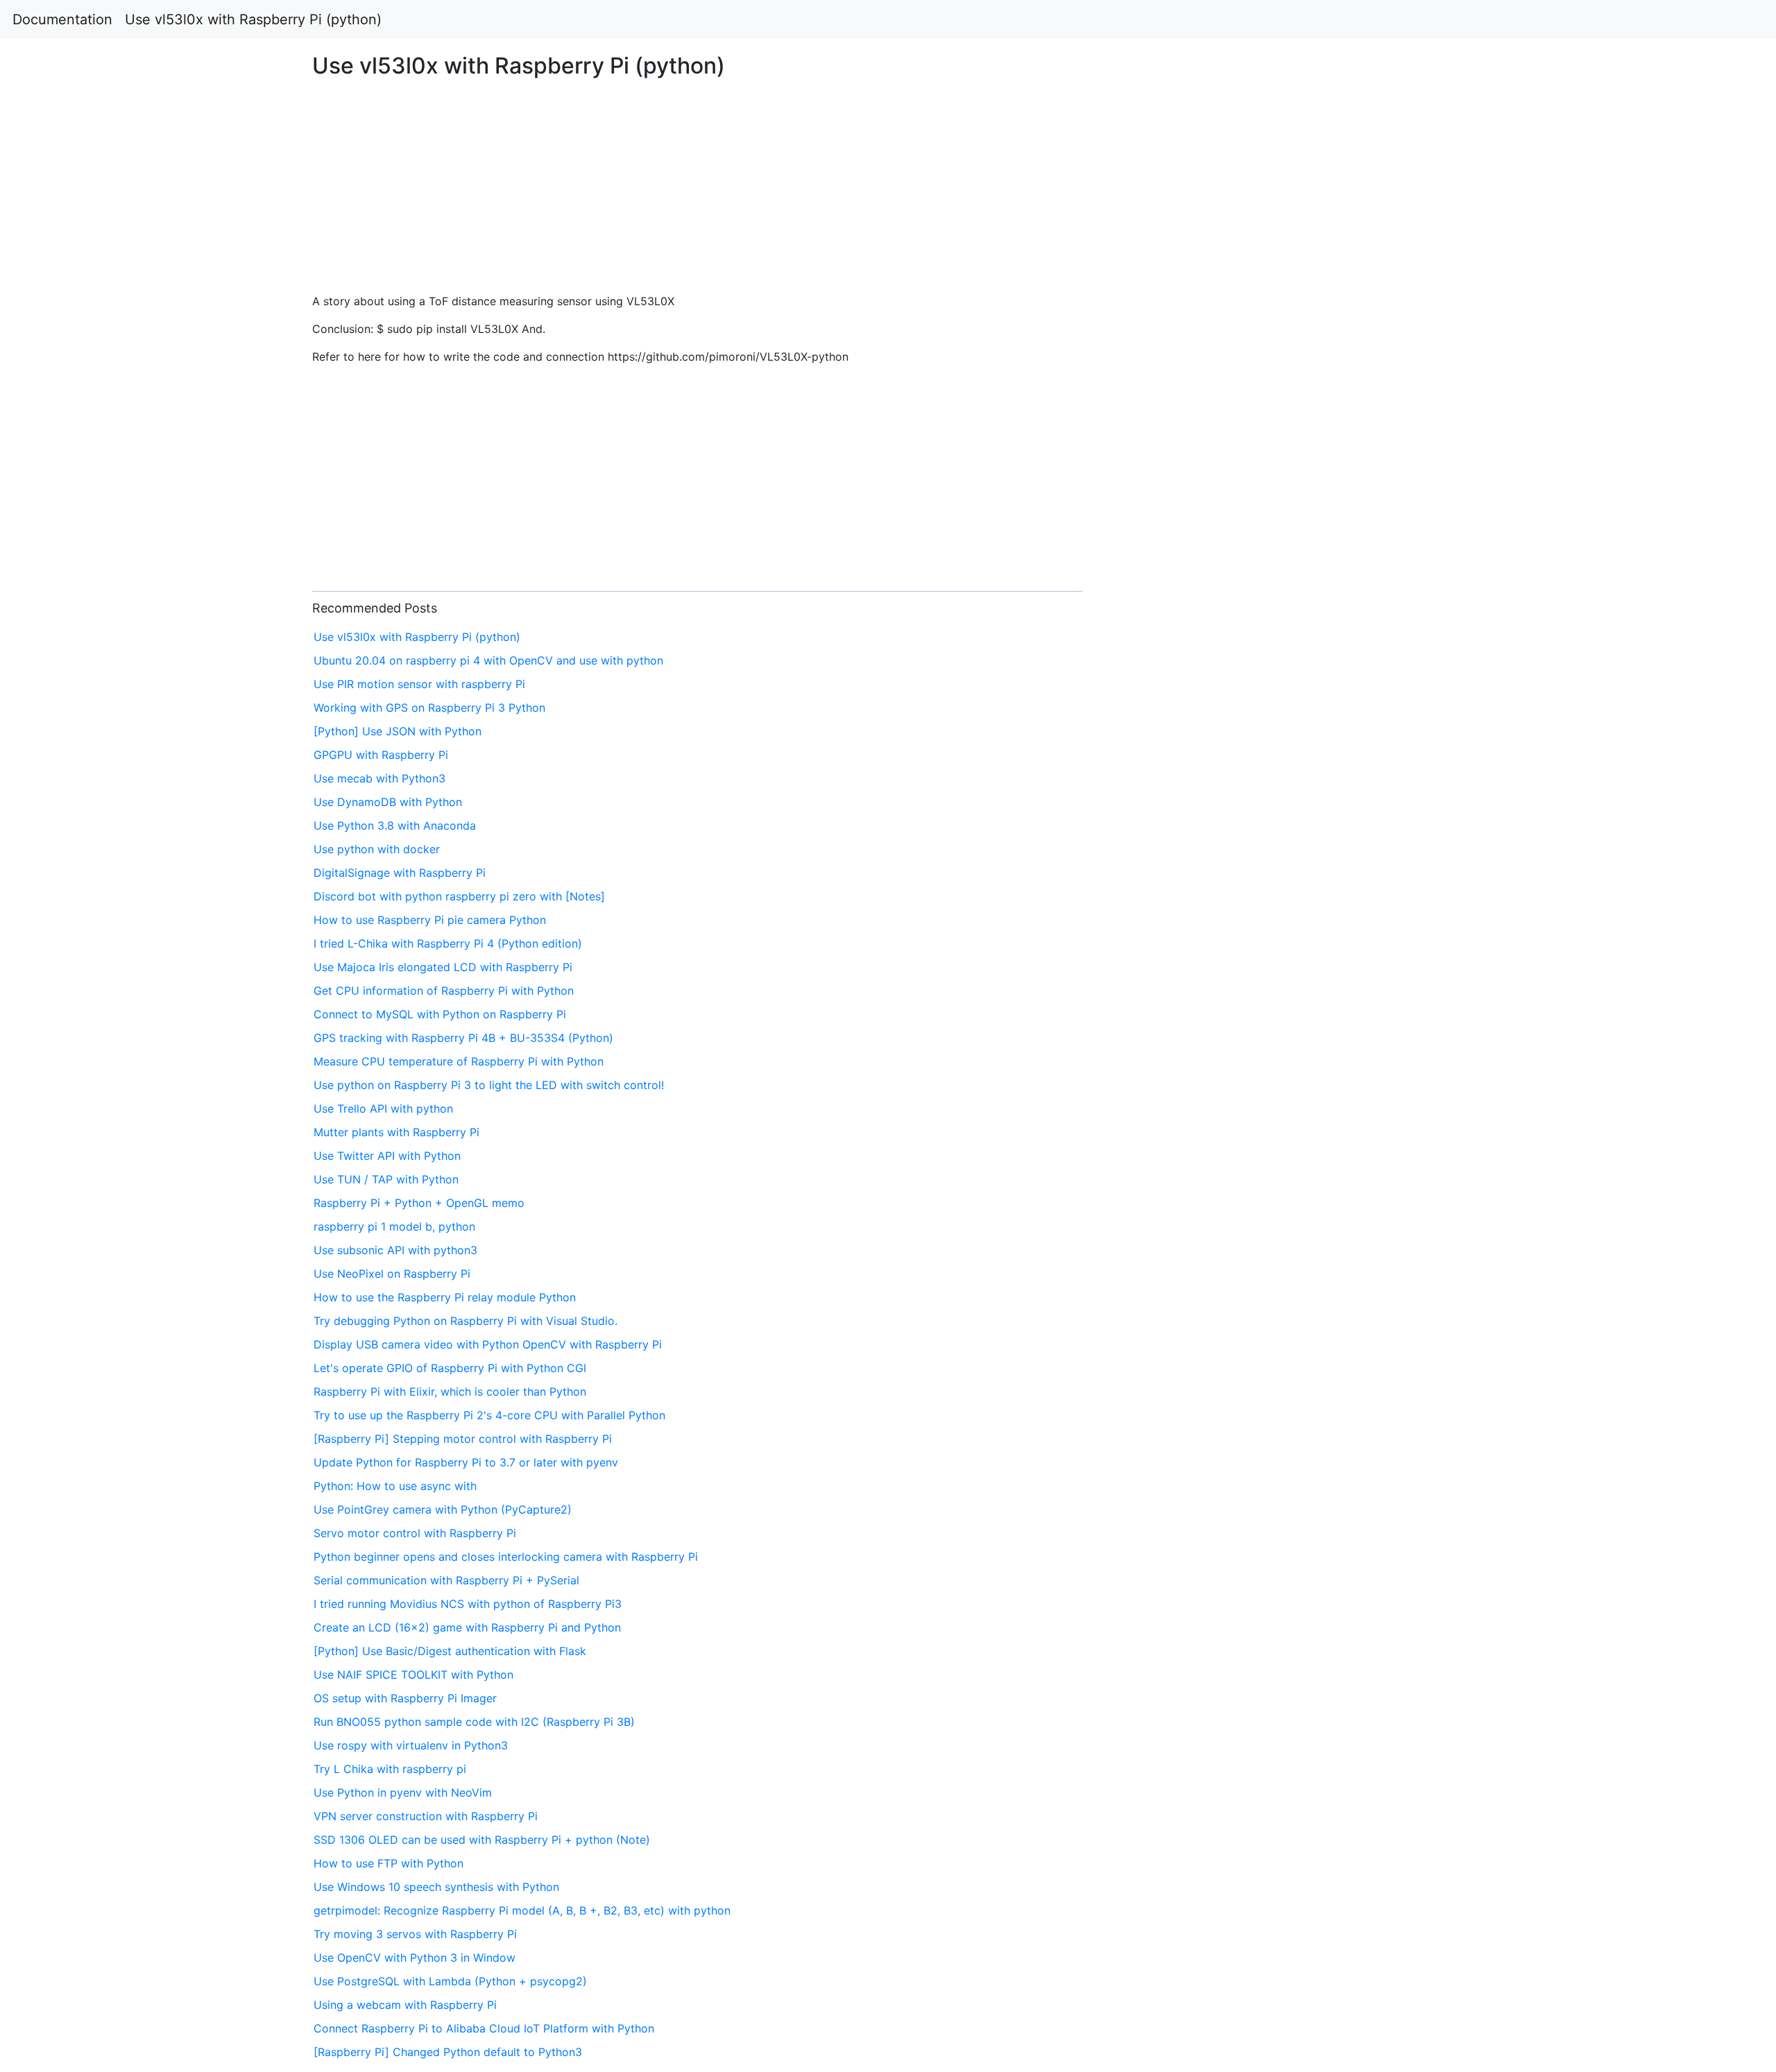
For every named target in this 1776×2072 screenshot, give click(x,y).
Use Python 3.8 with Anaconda (395, 825)
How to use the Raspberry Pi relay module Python (445, 1297)
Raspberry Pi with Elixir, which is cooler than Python (450, 1392)
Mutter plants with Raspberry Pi (396, 1132)
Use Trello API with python (383, 1108)
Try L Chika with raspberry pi (390, 1769)
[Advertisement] (1438, 511)
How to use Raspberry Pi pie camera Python (430, 920)
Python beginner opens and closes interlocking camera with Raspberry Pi (506, 1557)
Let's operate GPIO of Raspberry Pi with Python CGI (450, 1368)
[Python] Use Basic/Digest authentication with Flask (450, 1651)
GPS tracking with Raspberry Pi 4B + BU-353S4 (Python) (463, 1038)
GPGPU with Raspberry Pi (381, 755)
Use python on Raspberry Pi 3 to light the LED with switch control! (489, 1085)
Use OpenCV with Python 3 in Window (415, 1958)
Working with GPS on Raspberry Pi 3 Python (429, 708)
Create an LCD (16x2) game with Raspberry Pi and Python (467, 1627)
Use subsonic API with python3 (395, 1250)
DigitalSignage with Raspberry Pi (400, 873)
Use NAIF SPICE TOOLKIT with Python (413, 1675)
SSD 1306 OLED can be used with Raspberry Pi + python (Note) (482, 1840)
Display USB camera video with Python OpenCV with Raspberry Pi (488, 1344)
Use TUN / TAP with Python (386, 1179)
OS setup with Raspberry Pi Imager (405, 1698)
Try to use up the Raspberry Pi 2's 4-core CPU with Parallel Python (489, 1415)
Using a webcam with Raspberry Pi (405, 2005)
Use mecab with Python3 (379, 778)
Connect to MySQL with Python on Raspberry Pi (440, 1014)
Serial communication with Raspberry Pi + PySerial (446, 1580)
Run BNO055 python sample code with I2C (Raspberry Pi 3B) (474, 1722)
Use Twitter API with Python (387, 1156)
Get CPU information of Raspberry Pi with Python (444, 991)
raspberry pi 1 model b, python (394, 1226)
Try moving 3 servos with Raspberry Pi (415, 1934)
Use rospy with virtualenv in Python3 (411, 1745)
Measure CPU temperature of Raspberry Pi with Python (459, 1061)
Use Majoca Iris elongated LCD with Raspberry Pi (443, 967)
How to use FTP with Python (388, 1863)
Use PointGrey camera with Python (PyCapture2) (443, 1509)
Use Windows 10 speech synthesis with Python (436, 1887)
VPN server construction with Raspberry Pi (426, 1816)
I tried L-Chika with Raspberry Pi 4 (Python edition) (448, 943)
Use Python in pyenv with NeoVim (403, 1792)
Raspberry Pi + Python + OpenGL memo (419, 1203)
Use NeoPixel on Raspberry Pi (392, 1274)
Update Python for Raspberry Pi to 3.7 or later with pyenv (466, 1462)
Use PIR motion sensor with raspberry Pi (419, 684)
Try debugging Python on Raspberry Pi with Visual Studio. (466, 1321)
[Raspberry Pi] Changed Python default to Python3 (448, 2052)
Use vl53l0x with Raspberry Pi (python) (253, 19)
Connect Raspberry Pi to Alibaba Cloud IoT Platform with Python (484, 2028)
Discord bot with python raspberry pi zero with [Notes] (459, 896)
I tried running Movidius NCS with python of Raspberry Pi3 (468, 1604)
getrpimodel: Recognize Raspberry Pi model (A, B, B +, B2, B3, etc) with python (522, 1910)
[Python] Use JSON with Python (398, 731)
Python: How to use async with (395, 1486)
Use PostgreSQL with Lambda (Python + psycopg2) (450, 1981)
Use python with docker (377, 849)
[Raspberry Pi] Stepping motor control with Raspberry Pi (463, 1439)
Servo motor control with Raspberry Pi (415, 1533)
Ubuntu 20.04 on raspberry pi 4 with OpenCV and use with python (488, 660)
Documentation (62, 19)
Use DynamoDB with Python (388, 802)
